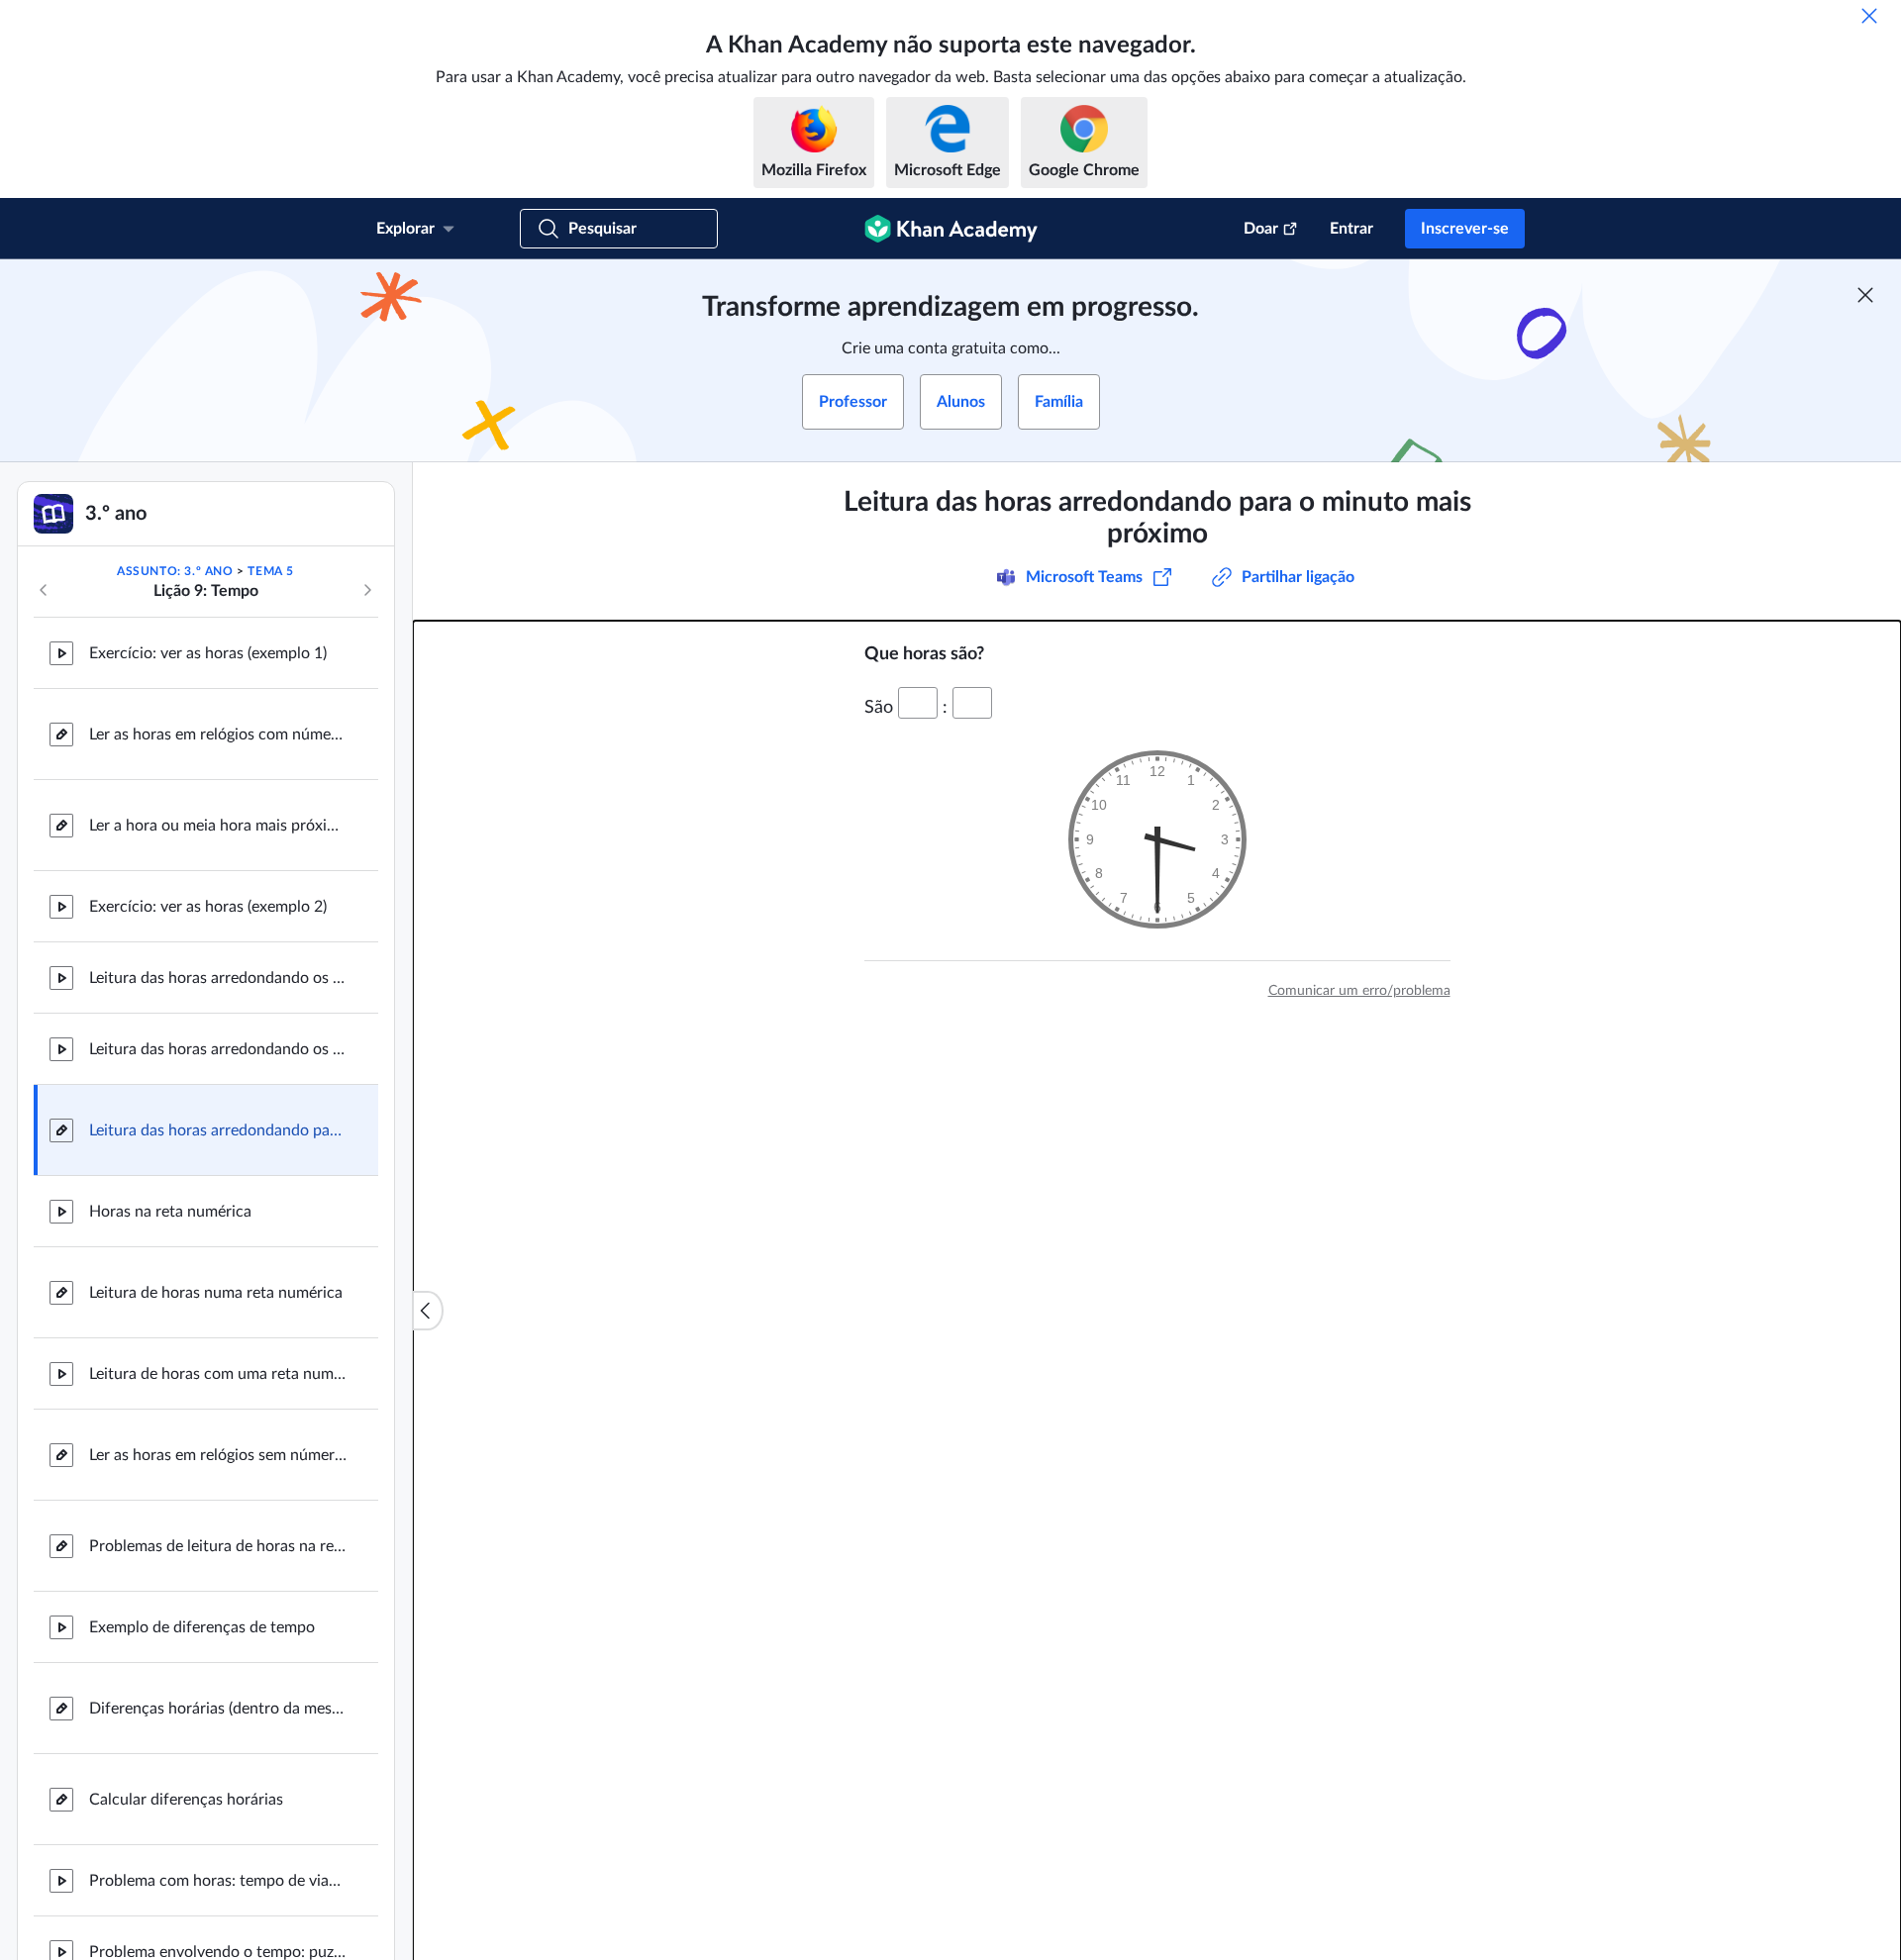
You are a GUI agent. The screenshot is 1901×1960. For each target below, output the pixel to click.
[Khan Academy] (951, 229)
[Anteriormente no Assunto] (44, 590)
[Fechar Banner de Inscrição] (1865, 295)
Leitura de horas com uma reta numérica (218, 1374)
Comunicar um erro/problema (1359, 991)
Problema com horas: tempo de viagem (218, 1881)
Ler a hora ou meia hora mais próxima (218, 826)
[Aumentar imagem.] (1157, 839)
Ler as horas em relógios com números (218, 735)
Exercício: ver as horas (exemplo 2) (208, 907)
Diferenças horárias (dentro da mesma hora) (218, 1709)
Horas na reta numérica (170, 1212)
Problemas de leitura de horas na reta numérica (218, 1546)
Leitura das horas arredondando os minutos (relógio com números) (218, 978)
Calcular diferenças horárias (186, 1800)
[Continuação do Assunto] (367, 590)
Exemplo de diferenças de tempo (202, 1627)
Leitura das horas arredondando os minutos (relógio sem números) (218, 1049)
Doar (1261, 229)
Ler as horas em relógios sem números (218, 1455)
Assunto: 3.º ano (175, 571)
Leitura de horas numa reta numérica (216, 1293)
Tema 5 (271, 571)
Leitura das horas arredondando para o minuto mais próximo (218, 1130)
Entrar (1351, 229)
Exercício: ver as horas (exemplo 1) (208, 653)
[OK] (1869, 16)
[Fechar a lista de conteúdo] (428, 1311)
